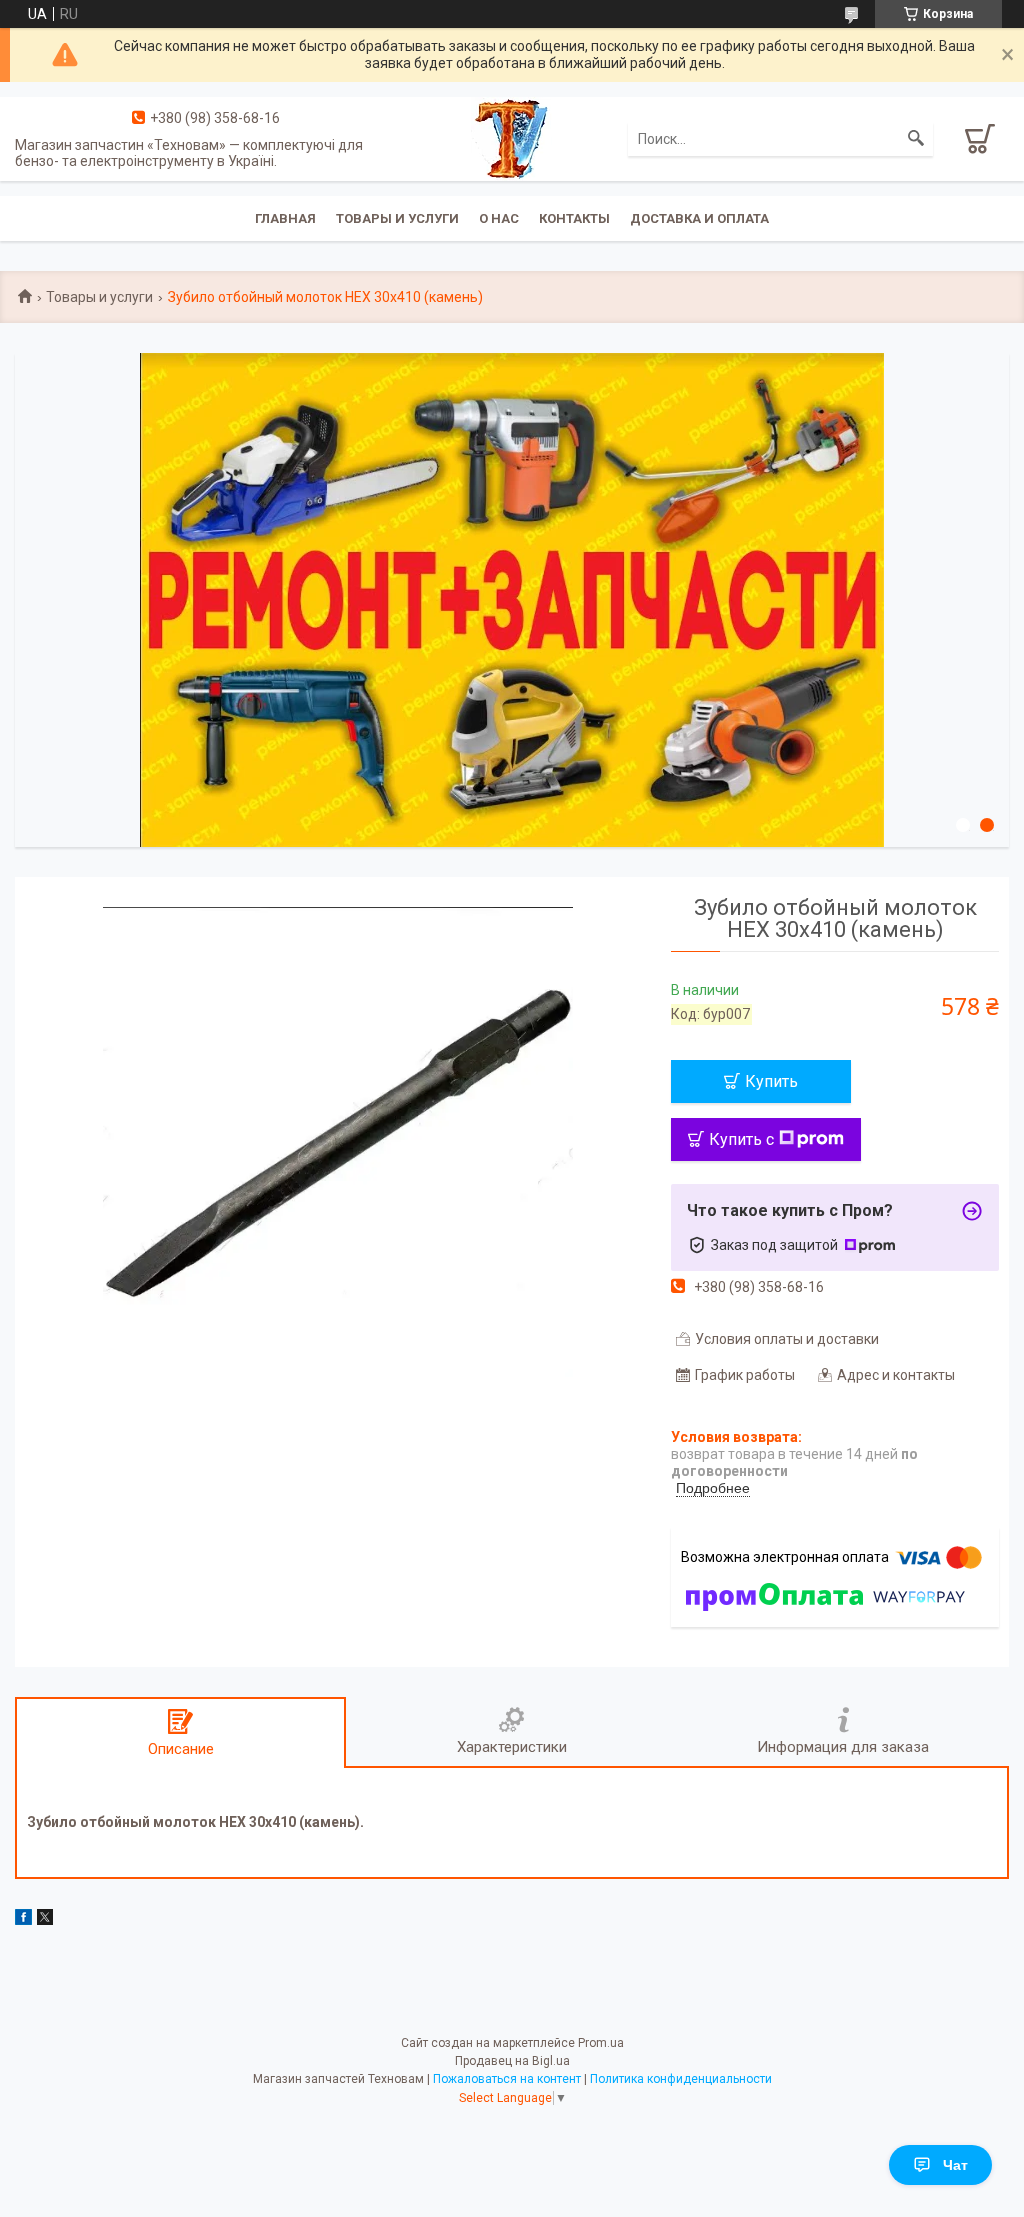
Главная (285, 218)
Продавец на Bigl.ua (512, 2061)
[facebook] (23, 1920)
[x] (45, 1920)
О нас (499, 218)
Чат (955, 2165)
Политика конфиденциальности (681, 2079)
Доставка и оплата (699, 218)
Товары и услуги (397, 218)
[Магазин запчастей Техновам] (511, 137)
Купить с (741, 1139)
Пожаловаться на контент (507, 2079)
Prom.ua (601, 2043)
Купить (771, 1081)
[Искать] (916, 139)
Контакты (574, 218)
